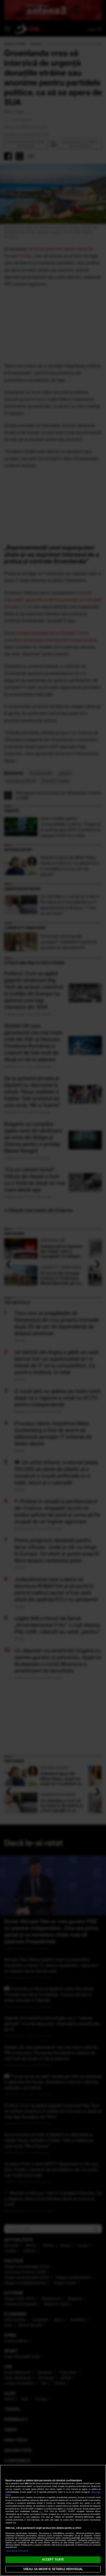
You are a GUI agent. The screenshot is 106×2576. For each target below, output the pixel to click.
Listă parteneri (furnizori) (17, 2551)
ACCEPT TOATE (53, 2559)
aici (41, 2511)
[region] (53, 2520)
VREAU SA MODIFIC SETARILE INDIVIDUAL (53, 2569)
